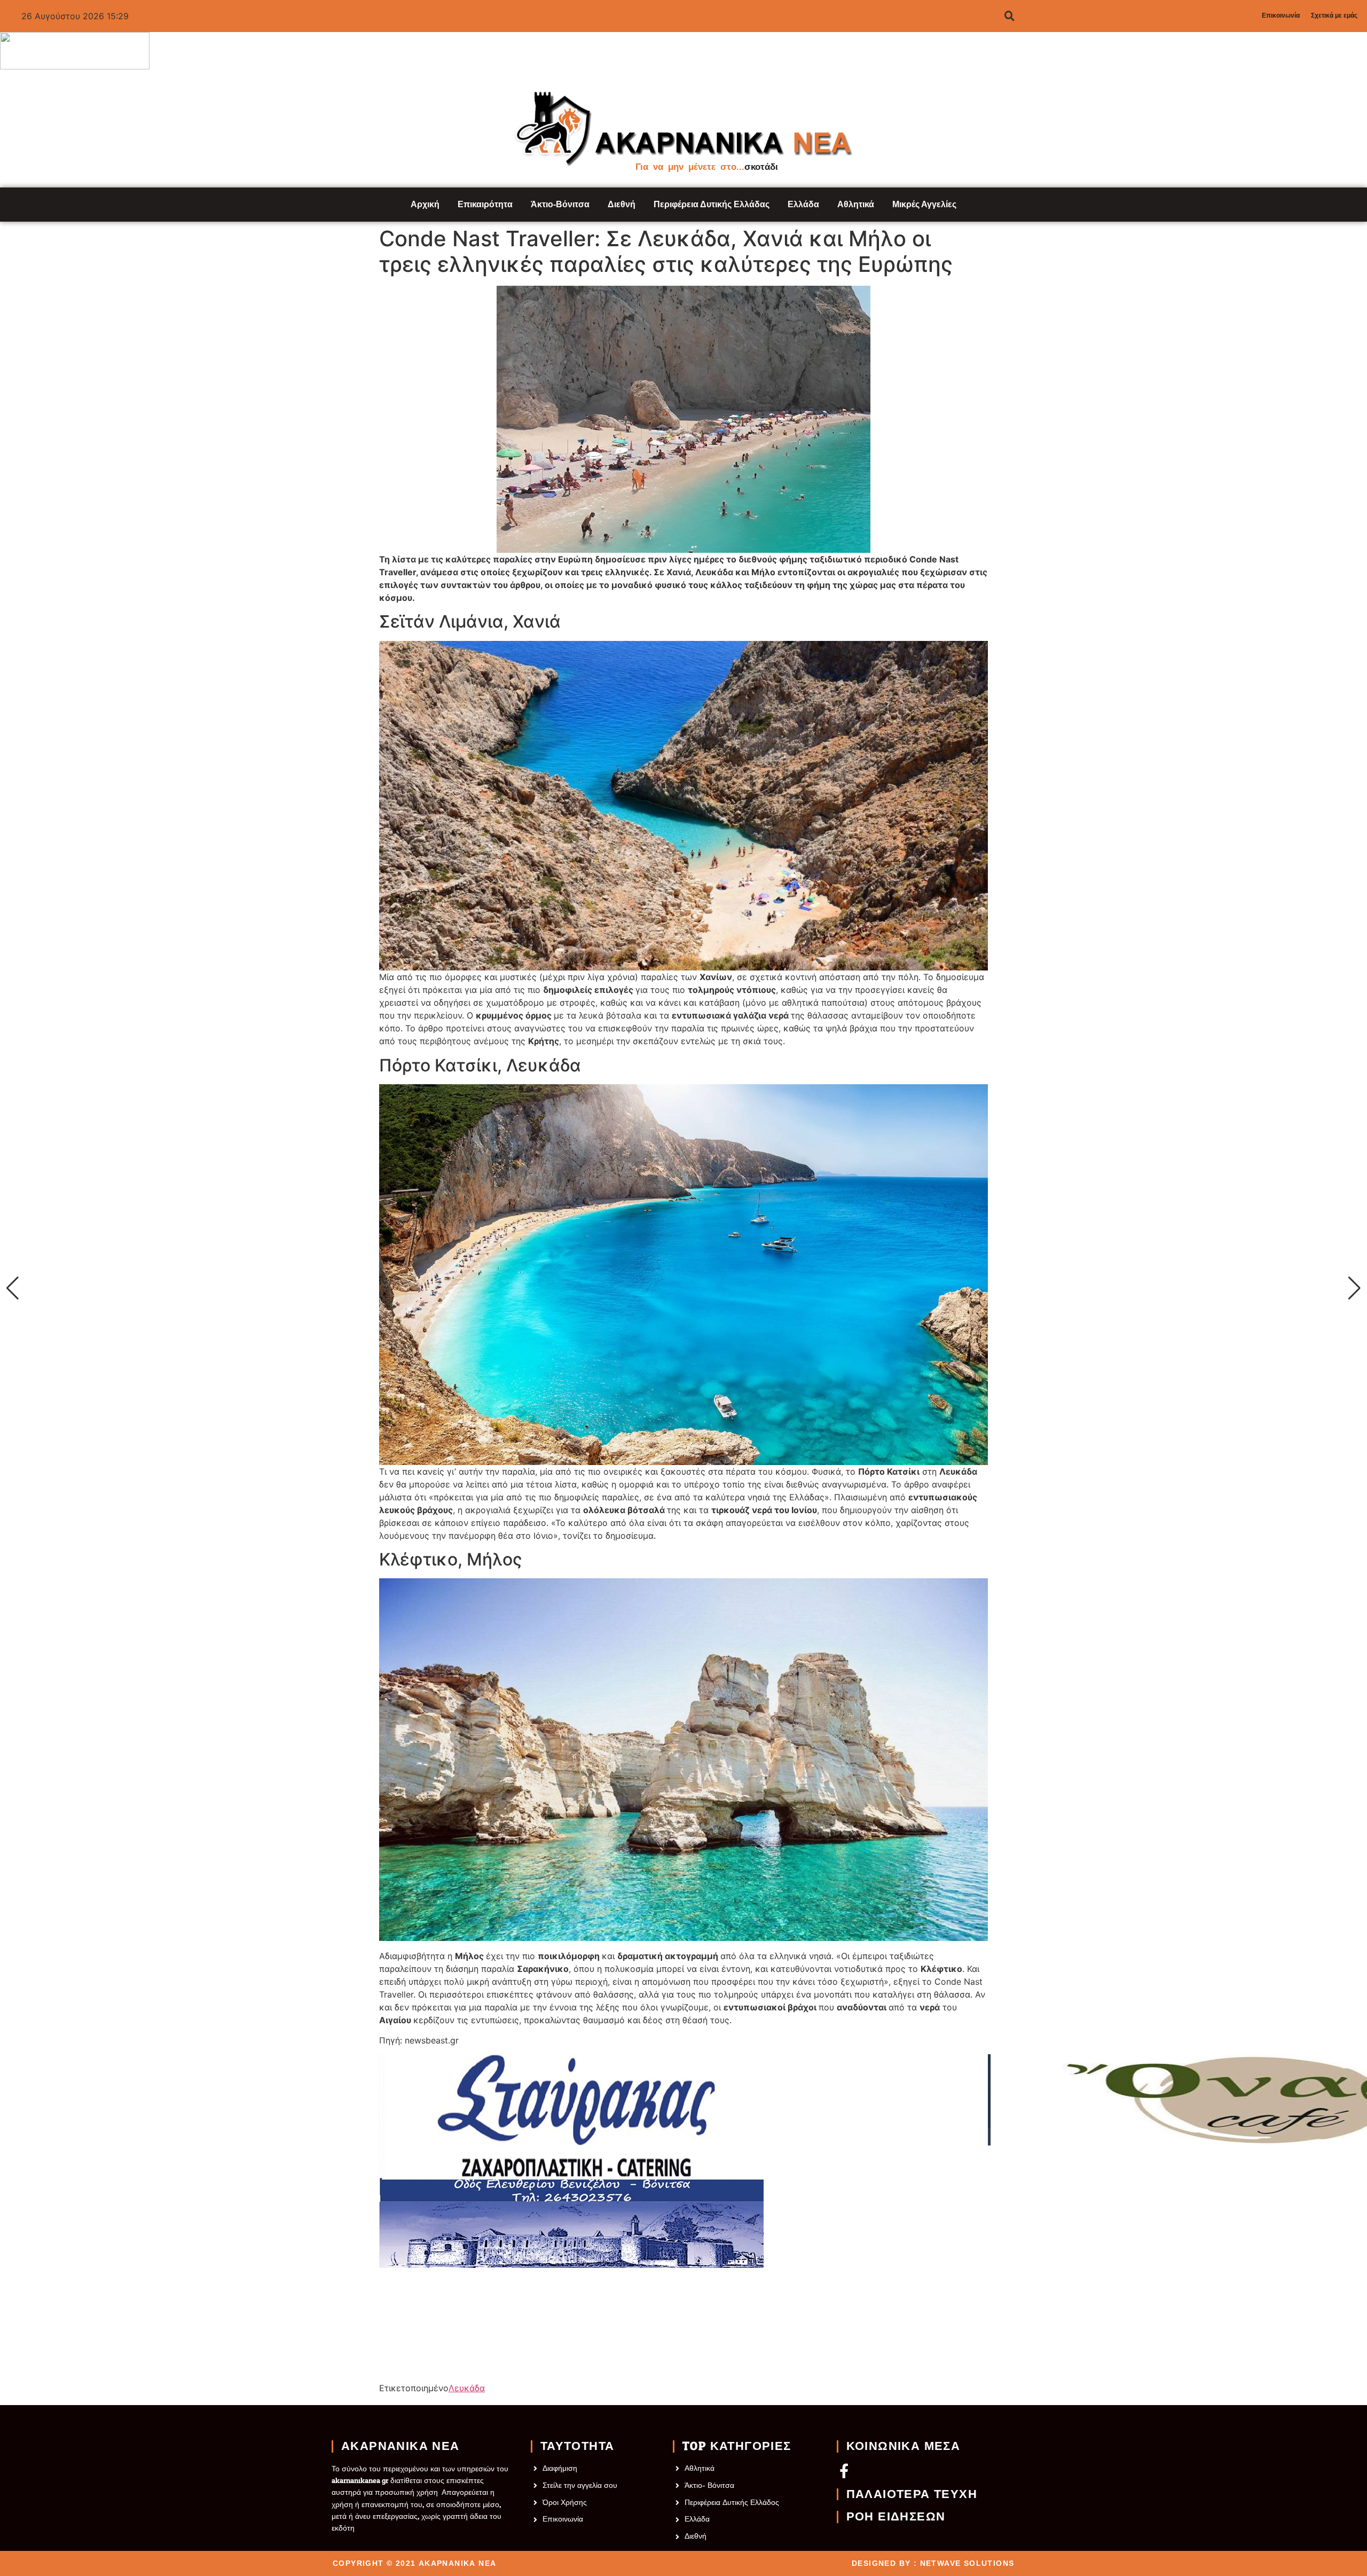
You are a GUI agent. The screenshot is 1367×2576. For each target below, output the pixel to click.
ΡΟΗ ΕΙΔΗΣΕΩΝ (896, 2517)
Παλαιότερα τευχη (912, 2494)
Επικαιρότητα (485, 204)
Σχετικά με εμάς (1334, 15)
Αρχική (425, 204)
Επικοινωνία (1281, 15)
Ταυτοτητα (578, 2446)
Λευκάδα (467, 2388)
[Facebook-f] (844, 2471)
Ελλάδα (803, 204)
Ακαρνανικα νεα (400, 2446)
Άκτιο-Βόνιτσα (560, 204)
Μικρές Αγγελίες (924, 204)
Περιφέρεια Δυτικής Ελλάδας (712, 204)
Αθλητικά (856, 204)
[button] (13, 1288)
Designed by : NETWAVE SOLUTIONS (933, 2563)
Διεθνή (622, 204)
